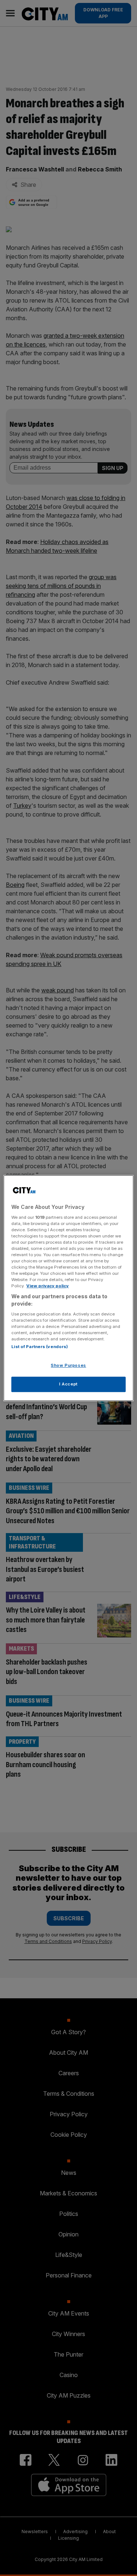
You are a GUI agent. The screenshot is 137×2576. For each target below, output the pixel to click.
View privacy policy (47, 1286)
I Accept (68, 1384)
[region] (68, 1288)
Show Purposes (68, 1365)
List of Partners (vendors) (40, 1347)
